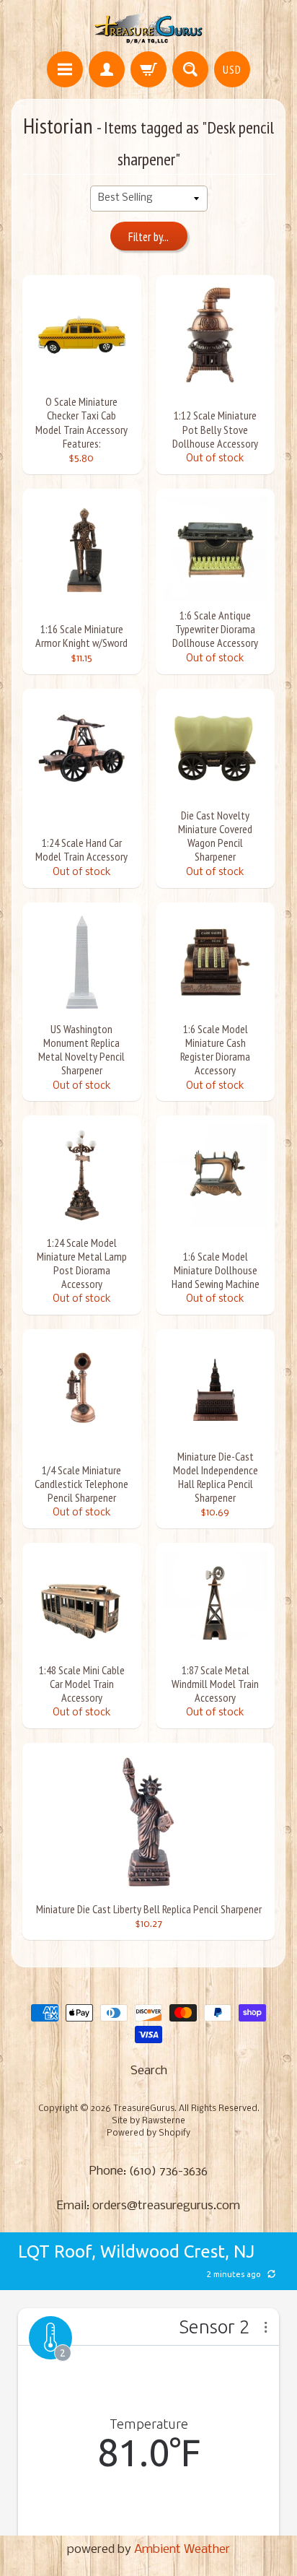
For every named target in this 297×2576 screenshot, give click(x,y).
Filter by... (148, 237)
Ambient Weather (182, 2550)
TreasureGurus (144, 2109)
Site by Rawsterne (148, 2121)
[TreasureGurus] (149, 28)
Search (149, 2071)
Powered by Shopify (148, 2133)
